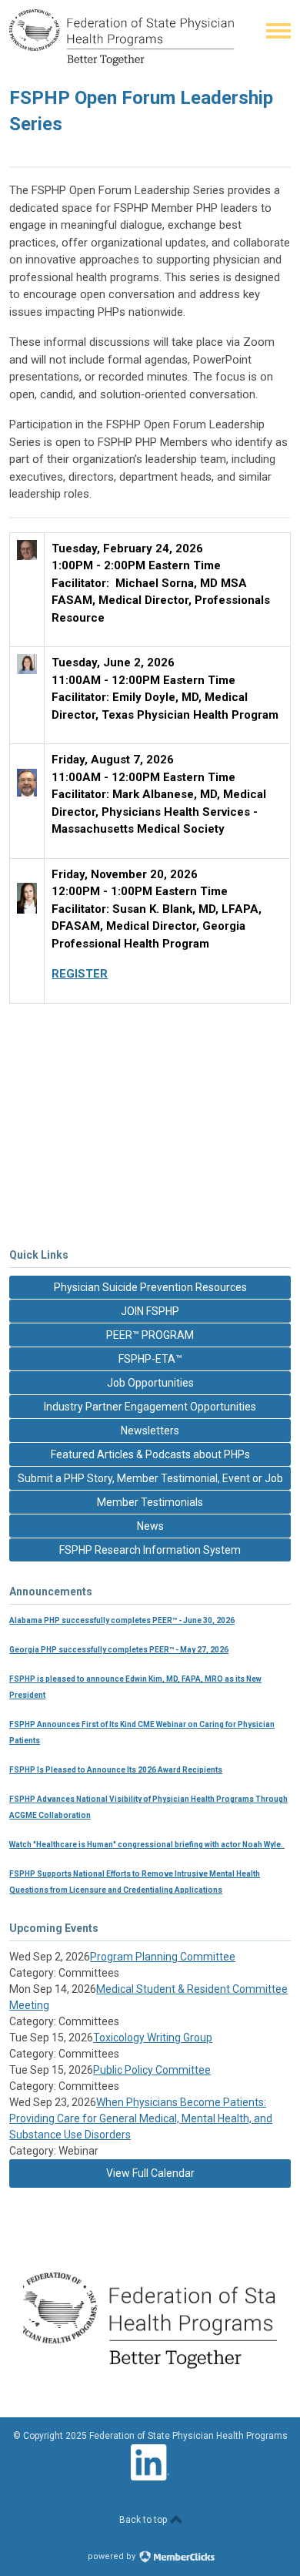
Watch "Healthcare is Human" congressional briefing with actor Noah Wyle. (147, 1845)
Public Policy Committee (152, 2070)
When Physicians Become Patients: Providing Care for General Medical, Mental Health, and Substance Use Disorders (141, 2118)
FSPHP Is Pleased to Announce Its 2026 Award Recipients (116, 1770)
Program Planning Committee (163, 1957)
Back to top (144, 2520)
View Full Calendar (150, 2173)
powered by (113, 2556)
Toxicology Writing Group (153, 2038)
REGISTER (80, 974)
